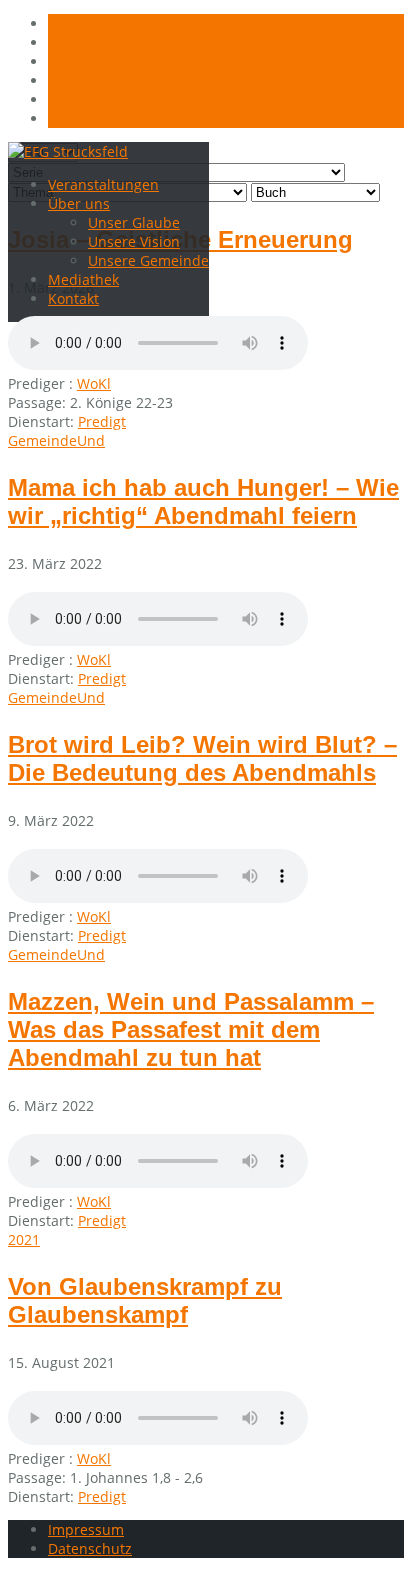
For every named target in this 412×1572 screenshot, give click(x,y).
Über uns (79, 203)
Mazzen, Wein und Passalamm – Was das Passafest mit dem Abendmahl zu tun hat (191, 1029)
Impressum (86, 1529)
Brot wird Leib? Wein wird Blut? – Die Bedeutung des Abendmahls (202, 758)
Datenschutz (90, 1548)
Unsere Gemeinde (148, 260)
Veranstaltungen (103, 184)
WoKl (94, 383)
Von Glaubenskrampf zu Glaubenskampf (145, 1300)
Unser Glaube (134, 222)
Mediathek (83, 279)
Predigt (102, 421)
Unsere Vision (134, 241)
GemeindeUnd (56, 440)
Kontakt (73, 298)
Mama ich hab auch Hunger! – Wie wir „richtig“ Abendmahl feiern (203, 501)
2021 (24, 1239)
